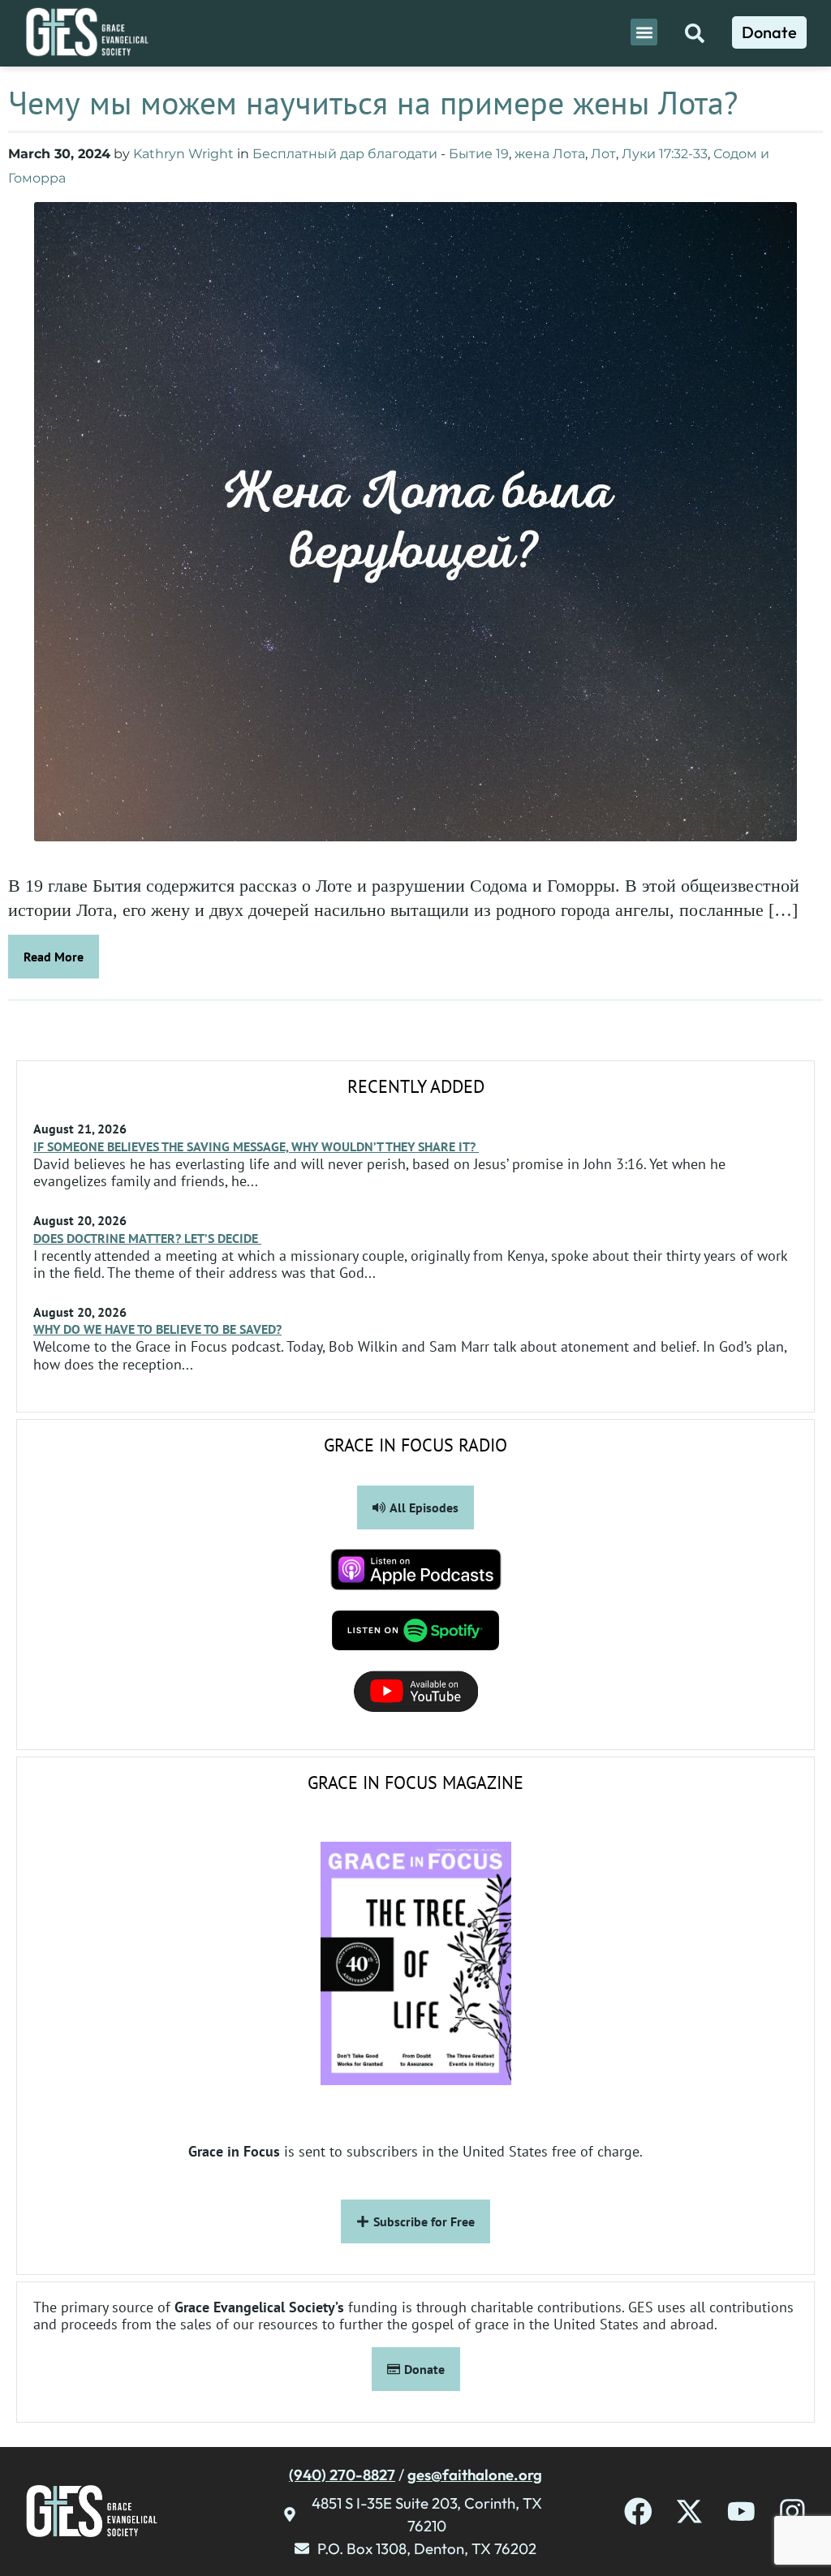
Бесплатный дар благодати (345, 154)
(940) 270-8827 (342, 2475)
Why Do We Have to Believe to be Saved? (157, 1329)
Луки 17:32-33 (665, 154)
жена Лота (550, 154)
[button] (644, 32)
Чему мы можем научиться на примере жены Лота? (373, 102)
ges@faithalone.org (475, 2475)
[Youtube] (741, 2511)
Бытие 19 (479, 154)
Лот (603, 154)
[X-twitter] (689, 2511)
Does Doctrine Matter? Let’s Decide (147, 1238)
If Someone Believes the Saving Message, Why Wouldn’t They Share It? (256, 1146)
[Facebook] (638, 2511)
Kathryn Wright (183, 154)
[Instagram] (792, 2511)
